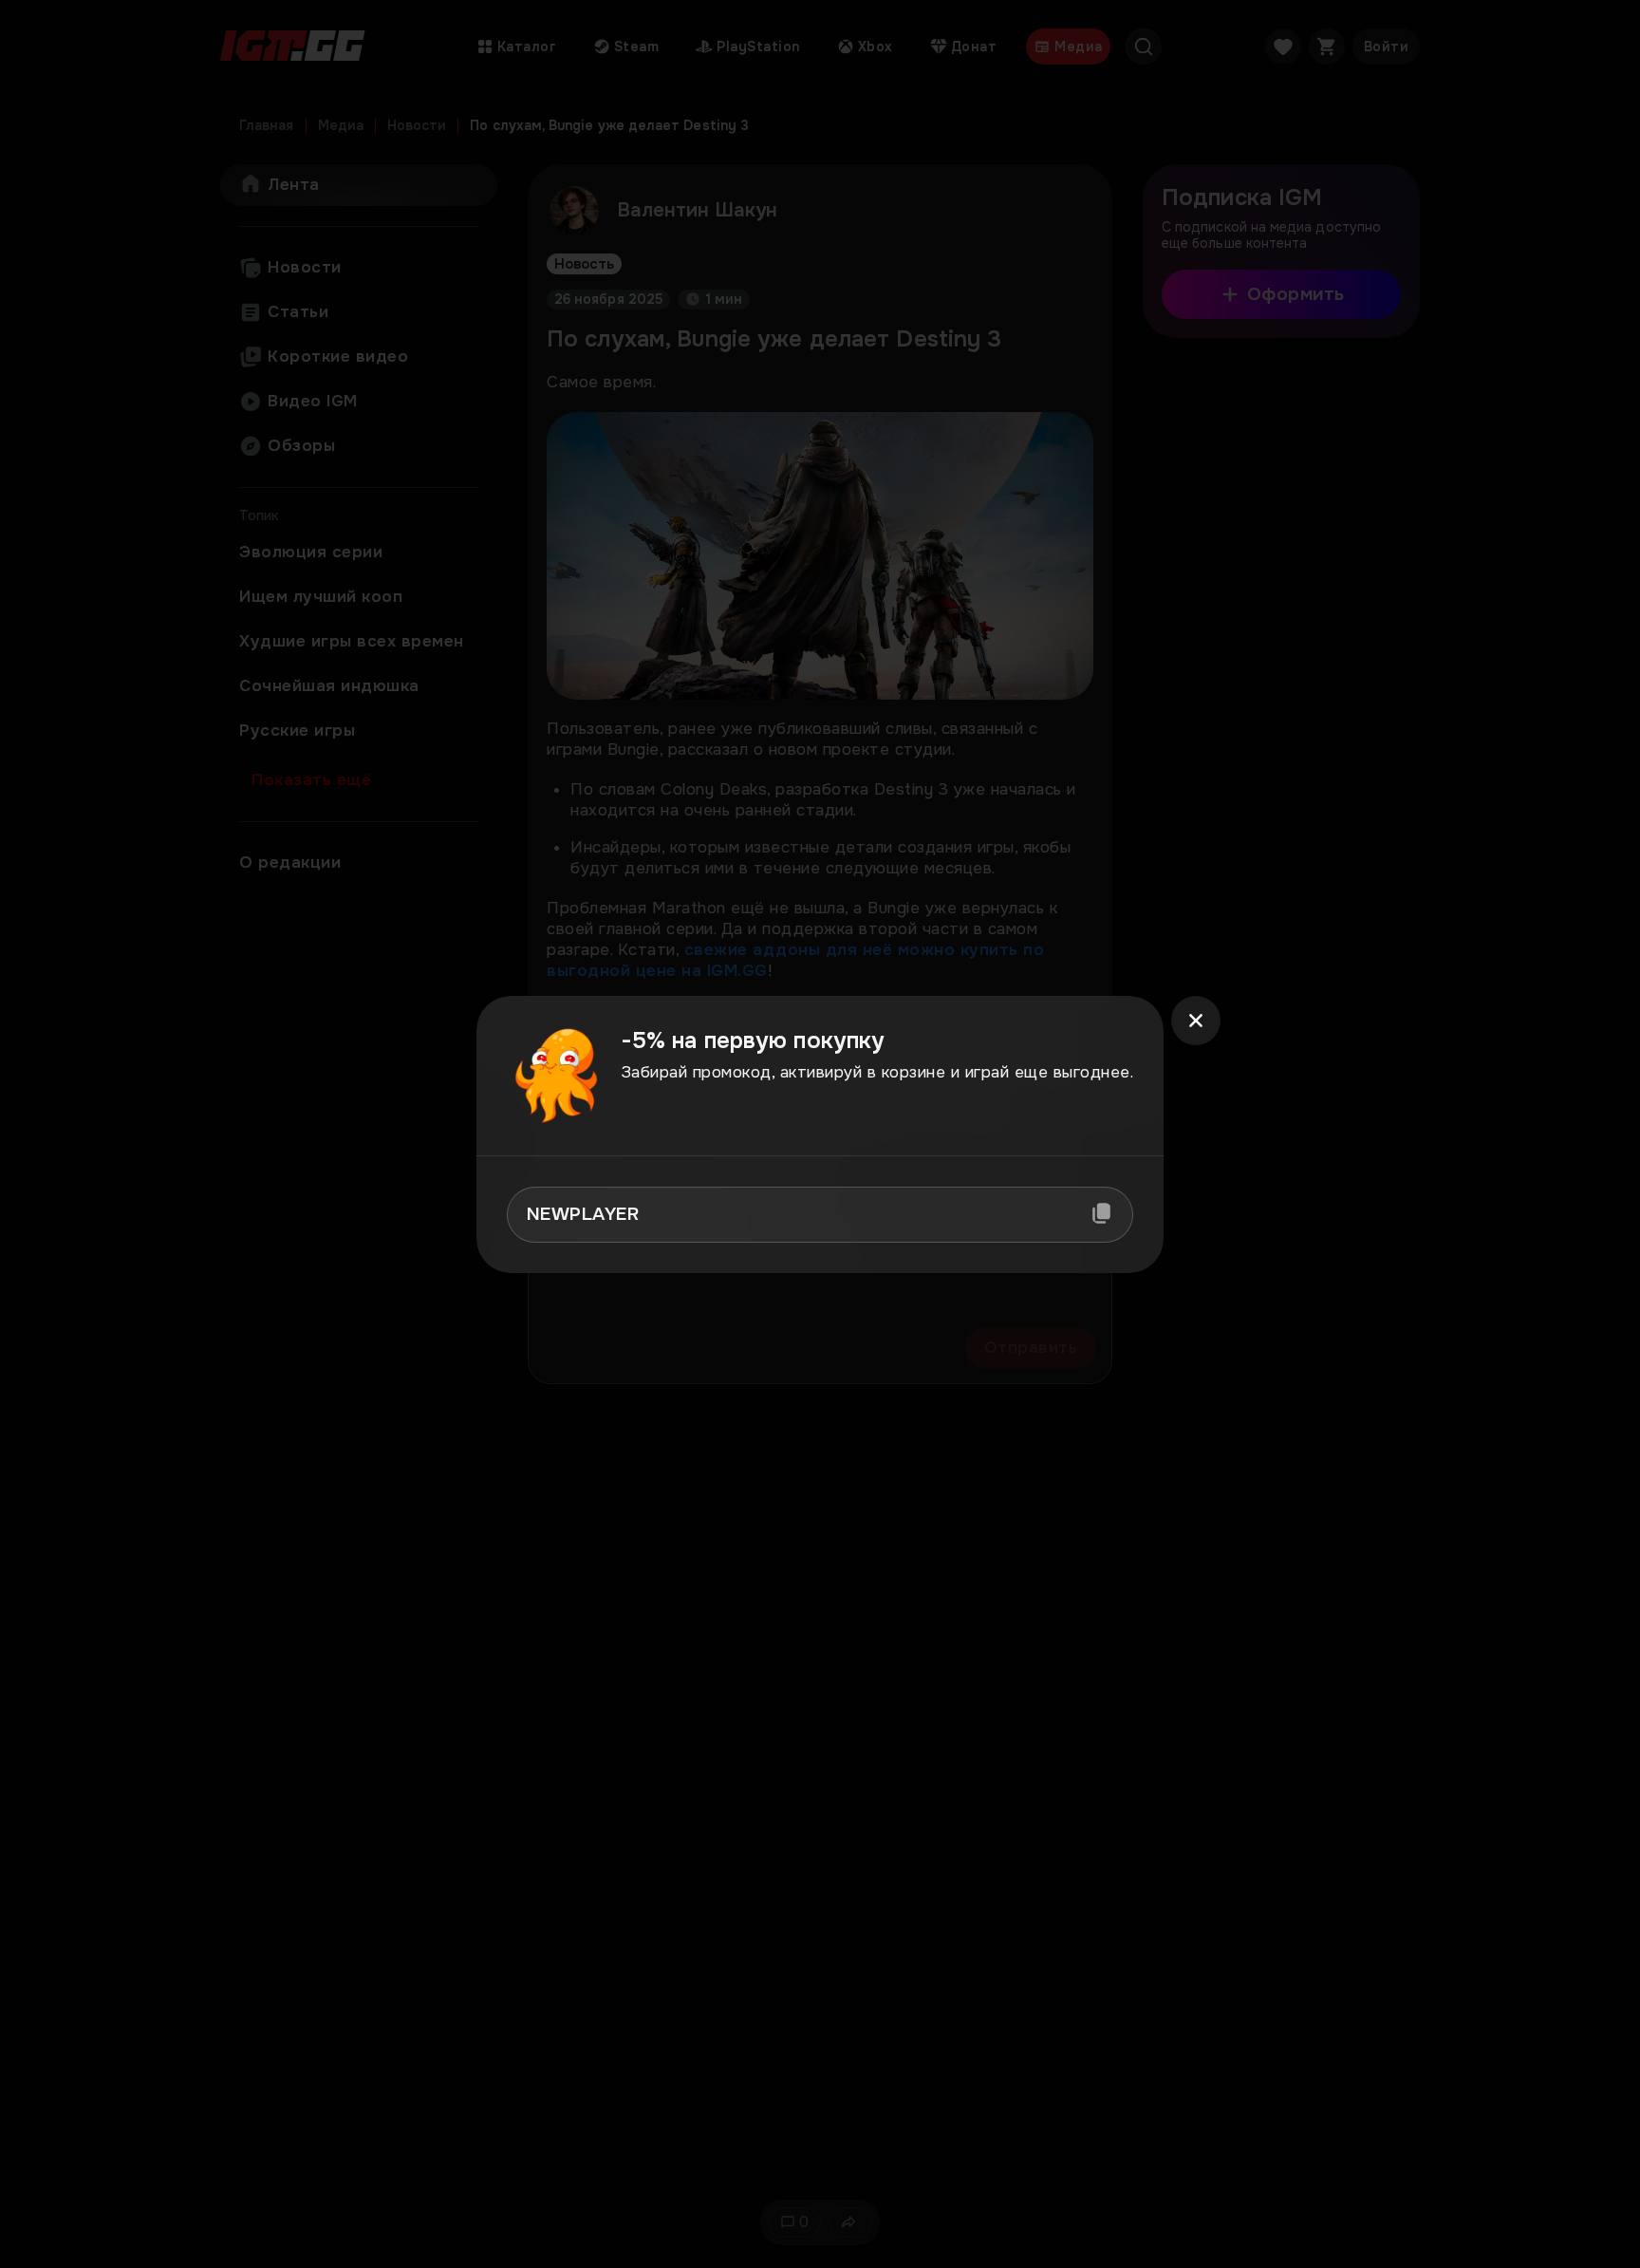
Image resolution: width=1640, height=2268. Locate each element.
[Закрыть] (1196, 1021)
